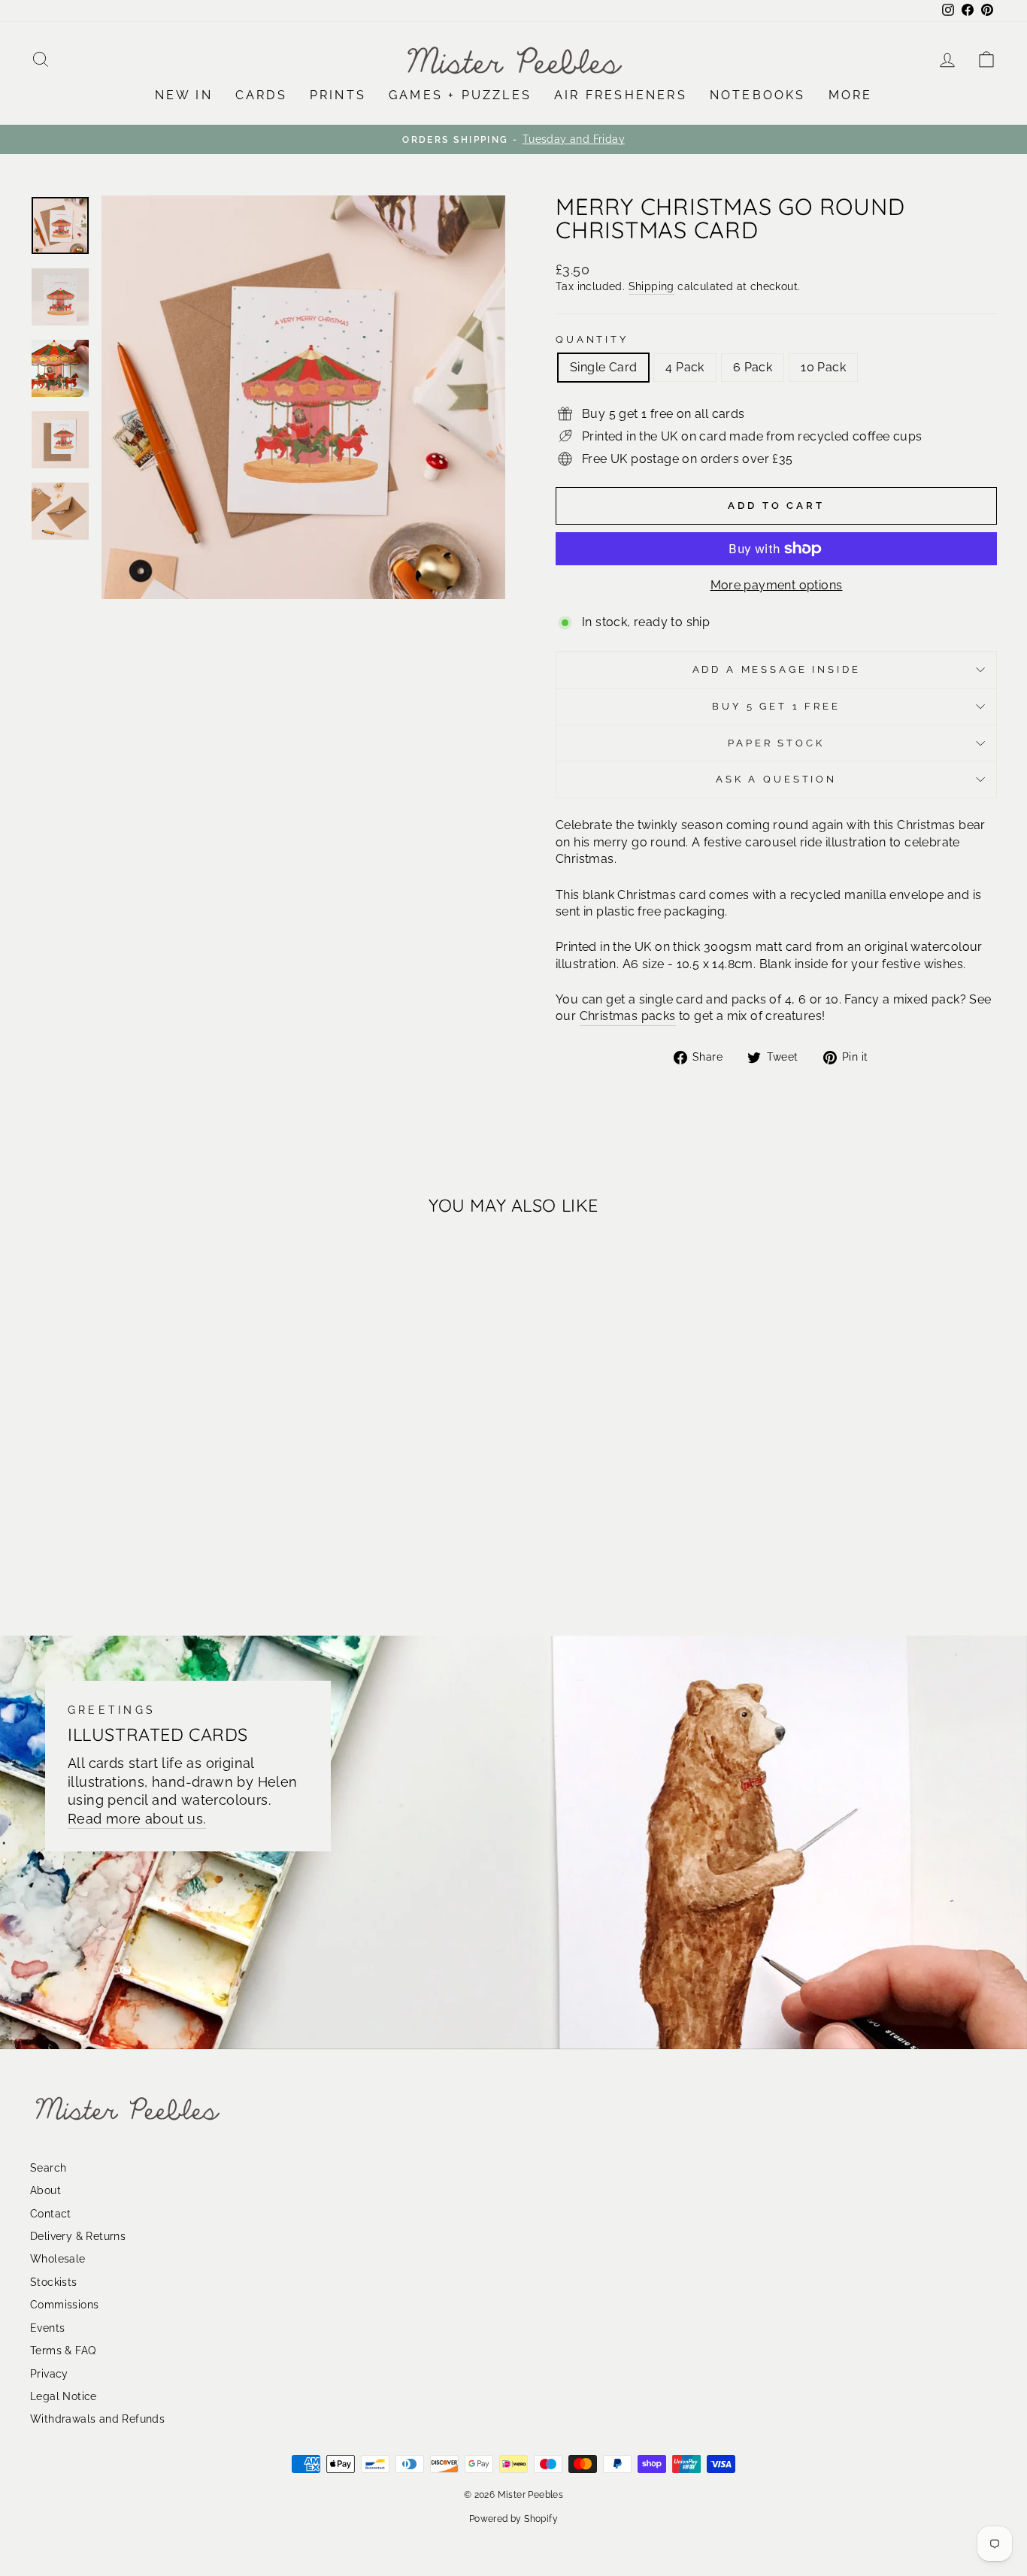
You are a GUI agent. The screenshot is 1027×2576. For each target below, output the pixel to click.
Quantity (592, 339)
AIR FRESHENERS (621, 95)
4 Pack (685, 367)
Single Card (603, 367)
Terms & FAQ (63, 2350)
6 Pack (753, 367)
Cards (261, 95)
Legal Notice (64, 2396)
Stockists (54, 2282)
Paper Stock (776, 743)
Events (47, 2328)
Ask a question (776, 779)
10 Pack (823, 367)
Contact (51, 2214)
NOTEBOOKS (758, 95)
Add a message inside (777, 669)
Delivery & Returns (78, 2236)
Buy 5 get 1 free (776, 706)
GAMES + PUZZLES (460, 95)
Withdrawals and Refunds (97, 2419)
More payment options (777, 585)
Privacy (49, 2374)
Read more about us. (137, 1819)
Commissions (64, 2305)
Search (48, 2168)
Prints (338, 95)
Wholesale (58, 2259)
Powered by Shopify (513, 2519)
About (45, 2190)
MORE (851, 95)
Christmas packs (628, 1016)
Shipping (651, 286)
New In (184, 95)
